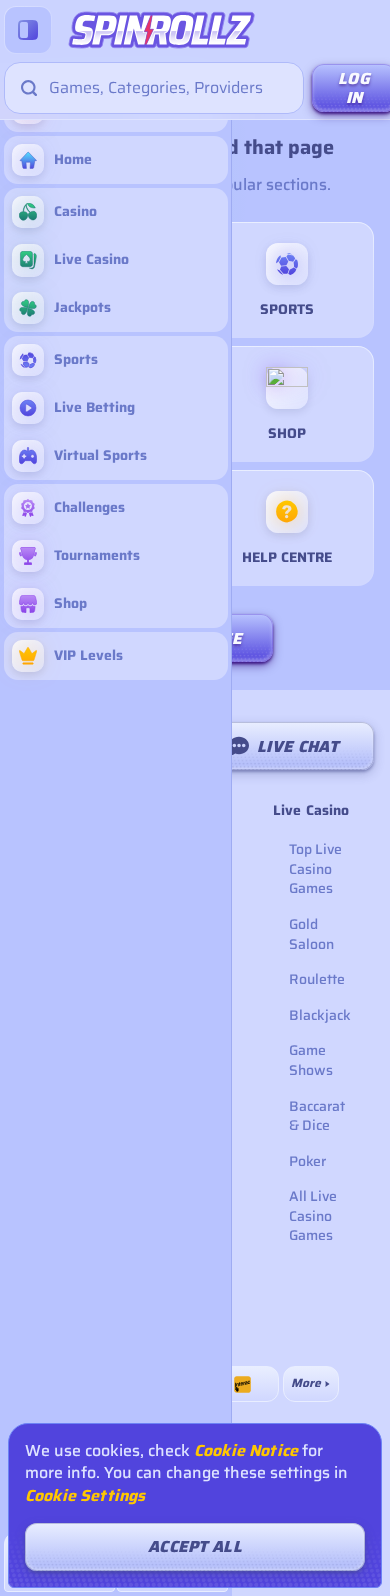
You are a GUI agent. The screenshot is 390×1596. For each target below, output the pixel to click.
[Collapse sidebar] (28, 30)
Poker (307, 1161)
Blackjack (320, 1015)
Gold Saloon (311, 934)
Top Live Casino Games (315, 868)
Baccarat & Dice (317, 1116)
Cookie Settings (85, 1496)
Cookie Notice (246, 1451)
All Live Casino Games (313, 1215)
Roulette (317, 979)
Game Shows (311, 1060)
